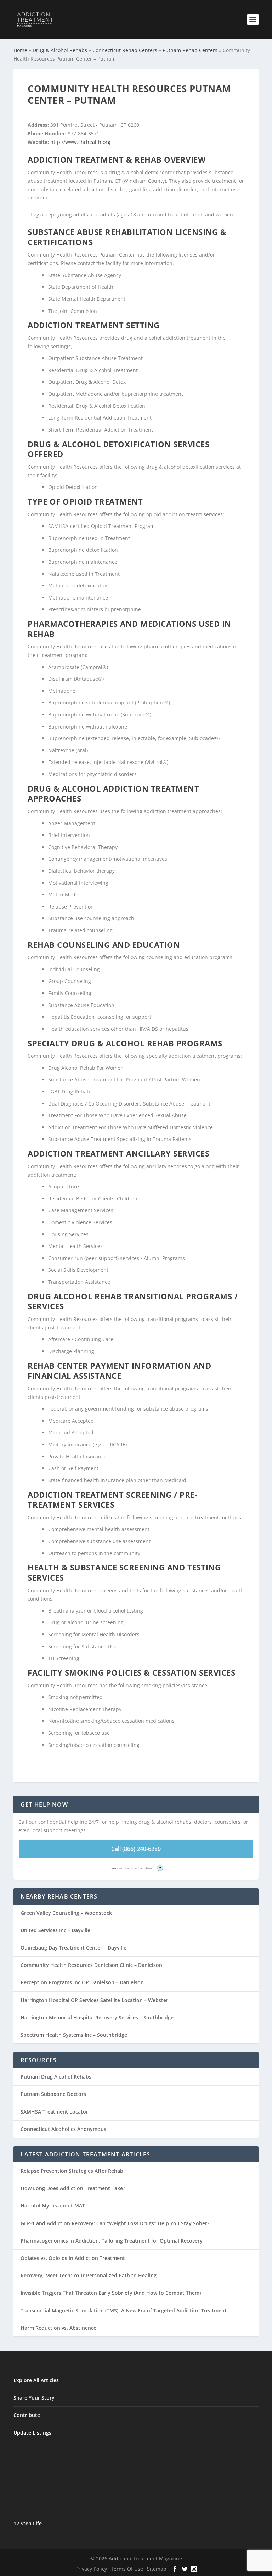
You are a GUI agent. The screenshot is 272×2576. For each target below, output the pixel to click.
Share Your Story (34, 2398)
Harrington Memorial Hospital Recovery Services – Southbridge (97, 2017)
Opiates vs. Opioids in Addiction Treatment (73, 2258)
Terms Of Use (127, 2569)
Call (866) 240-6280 (136, 1849)
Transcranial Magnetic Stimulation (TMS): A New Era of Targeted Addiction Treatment (124, 2310)
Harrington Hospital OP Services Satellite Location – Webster (94, 2000)
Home (20, 50)
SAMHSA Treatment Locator (54, 2112)
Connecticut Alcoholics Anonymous (63, 2129)
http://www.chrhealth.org (80, 142)
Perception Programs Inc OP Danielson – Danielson (82, 1982)
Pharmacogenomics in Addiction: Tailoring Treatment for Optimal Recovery (112, 2241)
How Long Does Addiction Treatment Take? (73, 2188)
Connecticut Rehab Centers (125, 50)
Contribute (27, 2415)
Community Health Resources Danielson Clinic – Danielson (91, 1965)
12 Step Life (28, 2523)
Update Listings (32, 2433)
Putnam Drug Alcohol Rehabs (56, 2077)
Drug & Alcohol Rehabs (60, 50)
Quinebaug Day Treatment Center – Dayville (73, 1948)
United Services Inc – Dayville (55, 1930)
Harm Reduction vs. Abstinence (58, 2328)
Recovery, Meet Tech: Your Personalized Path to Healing (89, 2275)
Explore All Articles (36, 2380)
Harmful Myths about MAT (53, 2206)
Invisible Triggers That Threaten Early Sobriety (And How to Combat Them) (111, 2293)
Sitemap (157, 2569)
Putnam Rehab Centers (190, 50)
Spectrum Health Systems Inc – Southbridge (74, 2035)
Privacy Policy (91, 2569)
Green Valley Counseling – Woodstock (66, 1913)
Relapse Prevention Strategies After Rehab (72, 2171)
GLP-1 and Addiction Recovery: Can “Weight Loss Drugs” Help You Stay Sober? (115, 2223)
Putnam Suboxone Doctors (53, 2094)
